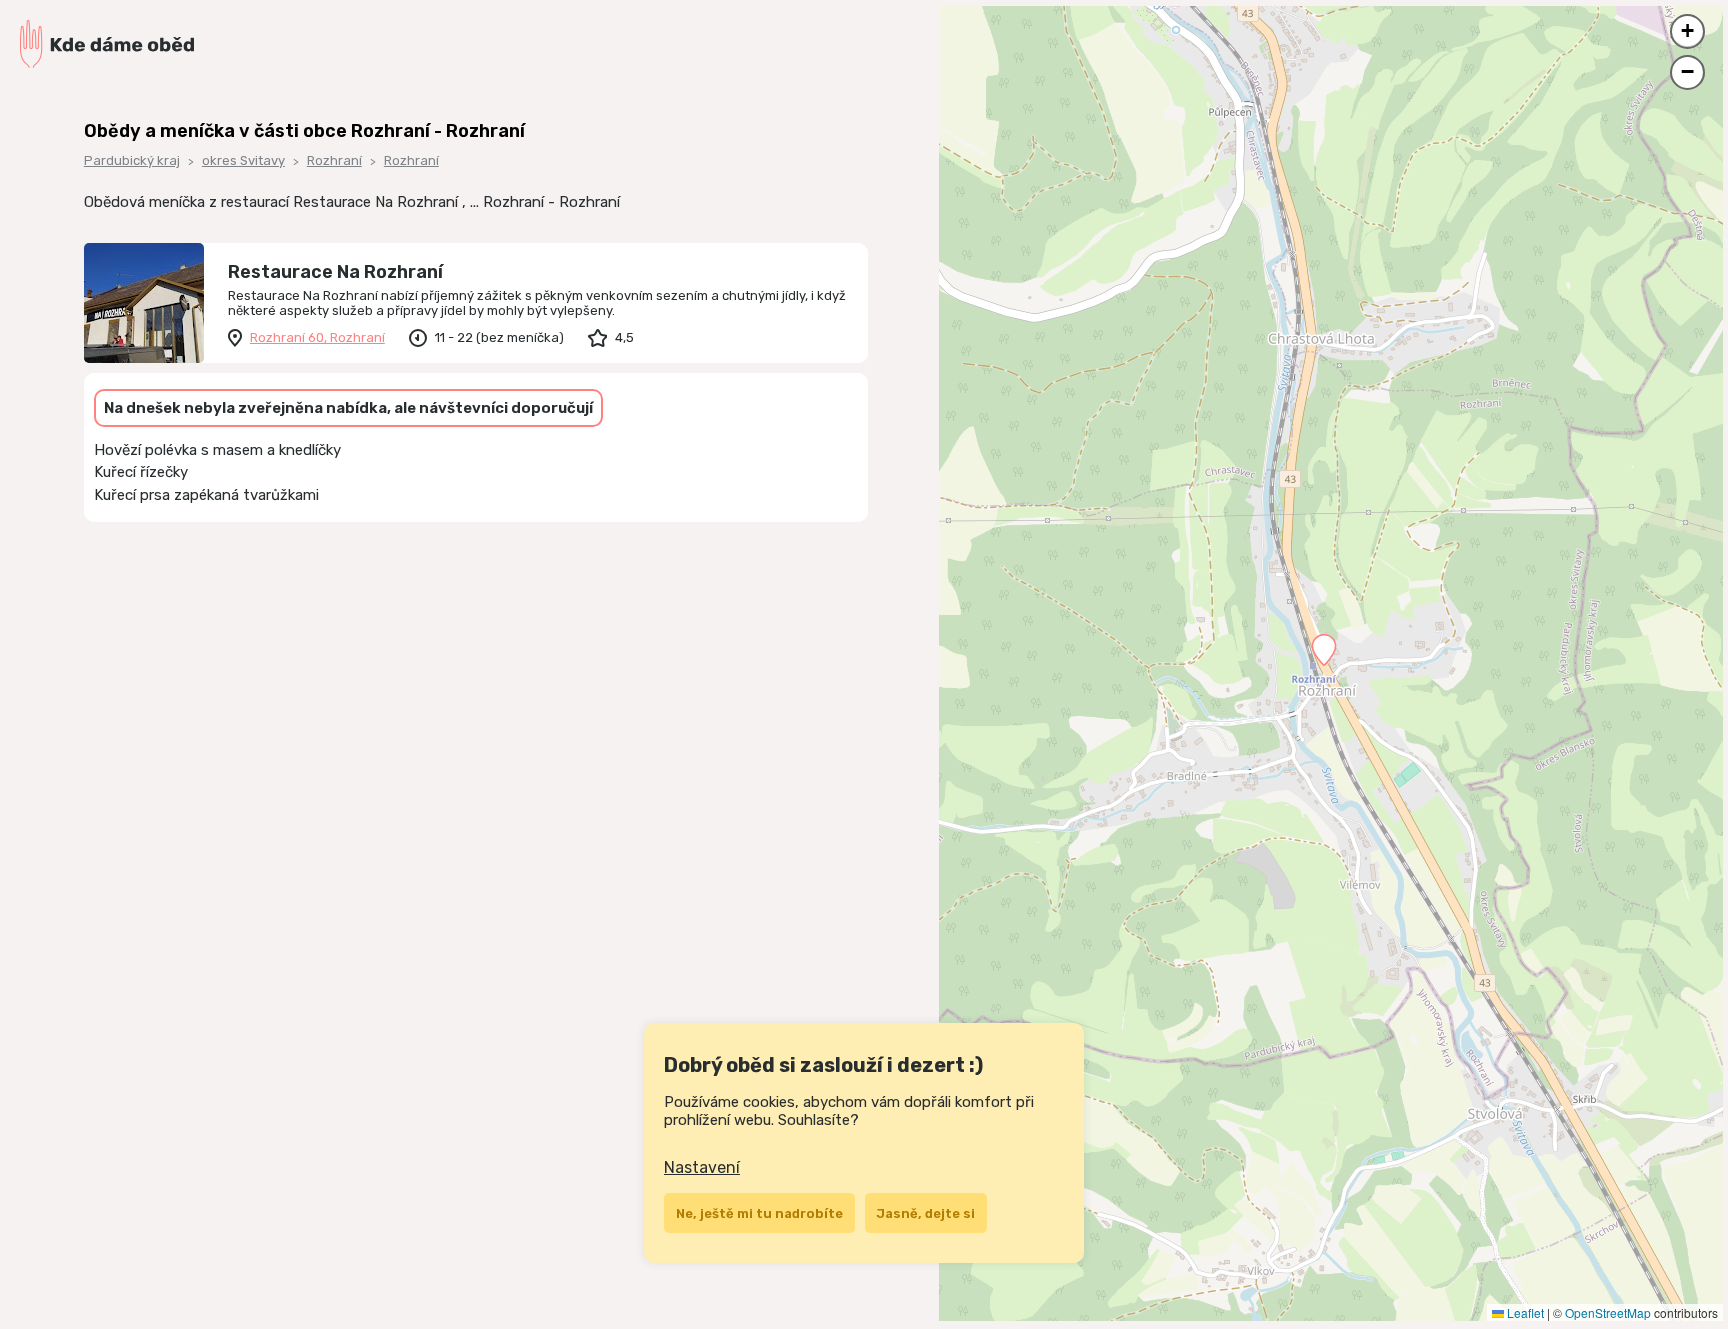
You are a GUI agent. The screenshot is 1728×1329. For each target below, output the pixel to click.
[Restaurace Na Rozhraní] (144, 303)
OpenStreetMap (1608, 1312)
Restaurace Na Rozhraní (335, 272)
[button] (1324, 650)
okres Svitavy (243, 160)
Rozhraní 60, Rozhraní (317, 337)
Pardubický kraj (132, 160)
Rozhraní (334, 160)
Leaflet (1524, 1312)
